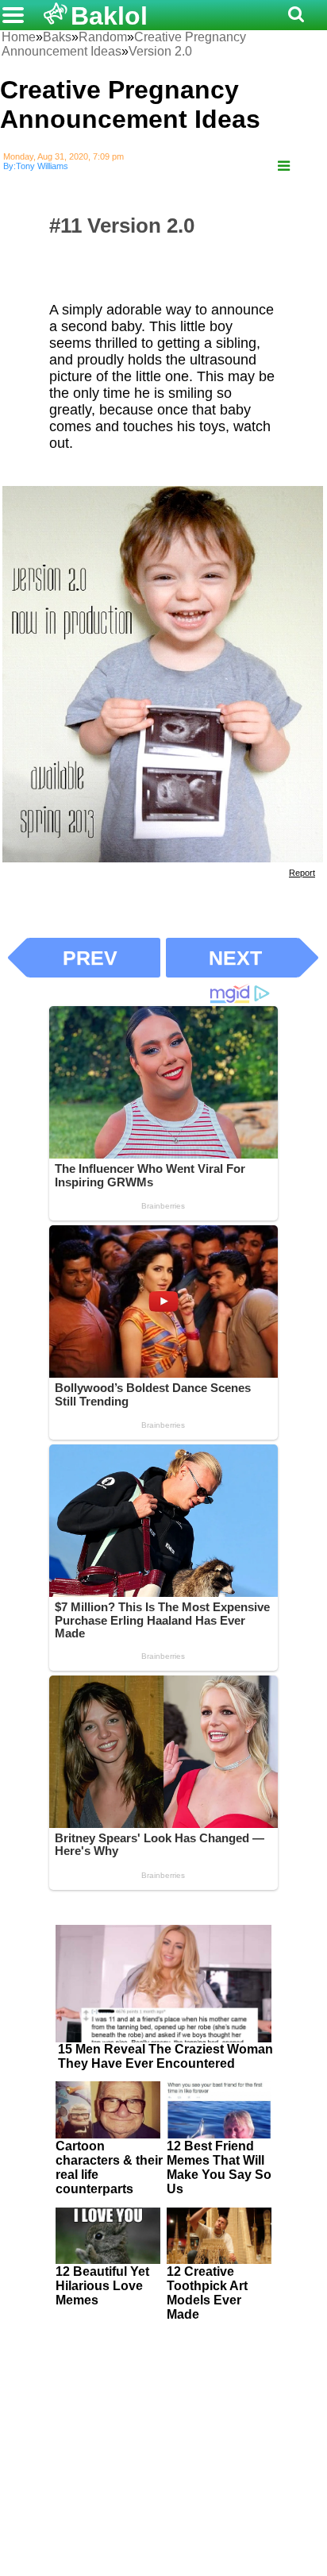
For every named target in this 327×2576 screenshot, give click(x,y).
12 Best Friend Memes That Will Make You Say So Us (219, 2167)
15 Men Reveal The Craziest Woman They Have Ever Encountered (165, 2056)
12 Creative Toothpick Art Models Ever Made (207, 2293)
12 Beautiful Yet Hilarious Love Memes (102, 2286)
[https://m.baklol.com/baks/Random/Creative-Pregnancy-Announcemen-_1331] (284, 166)
